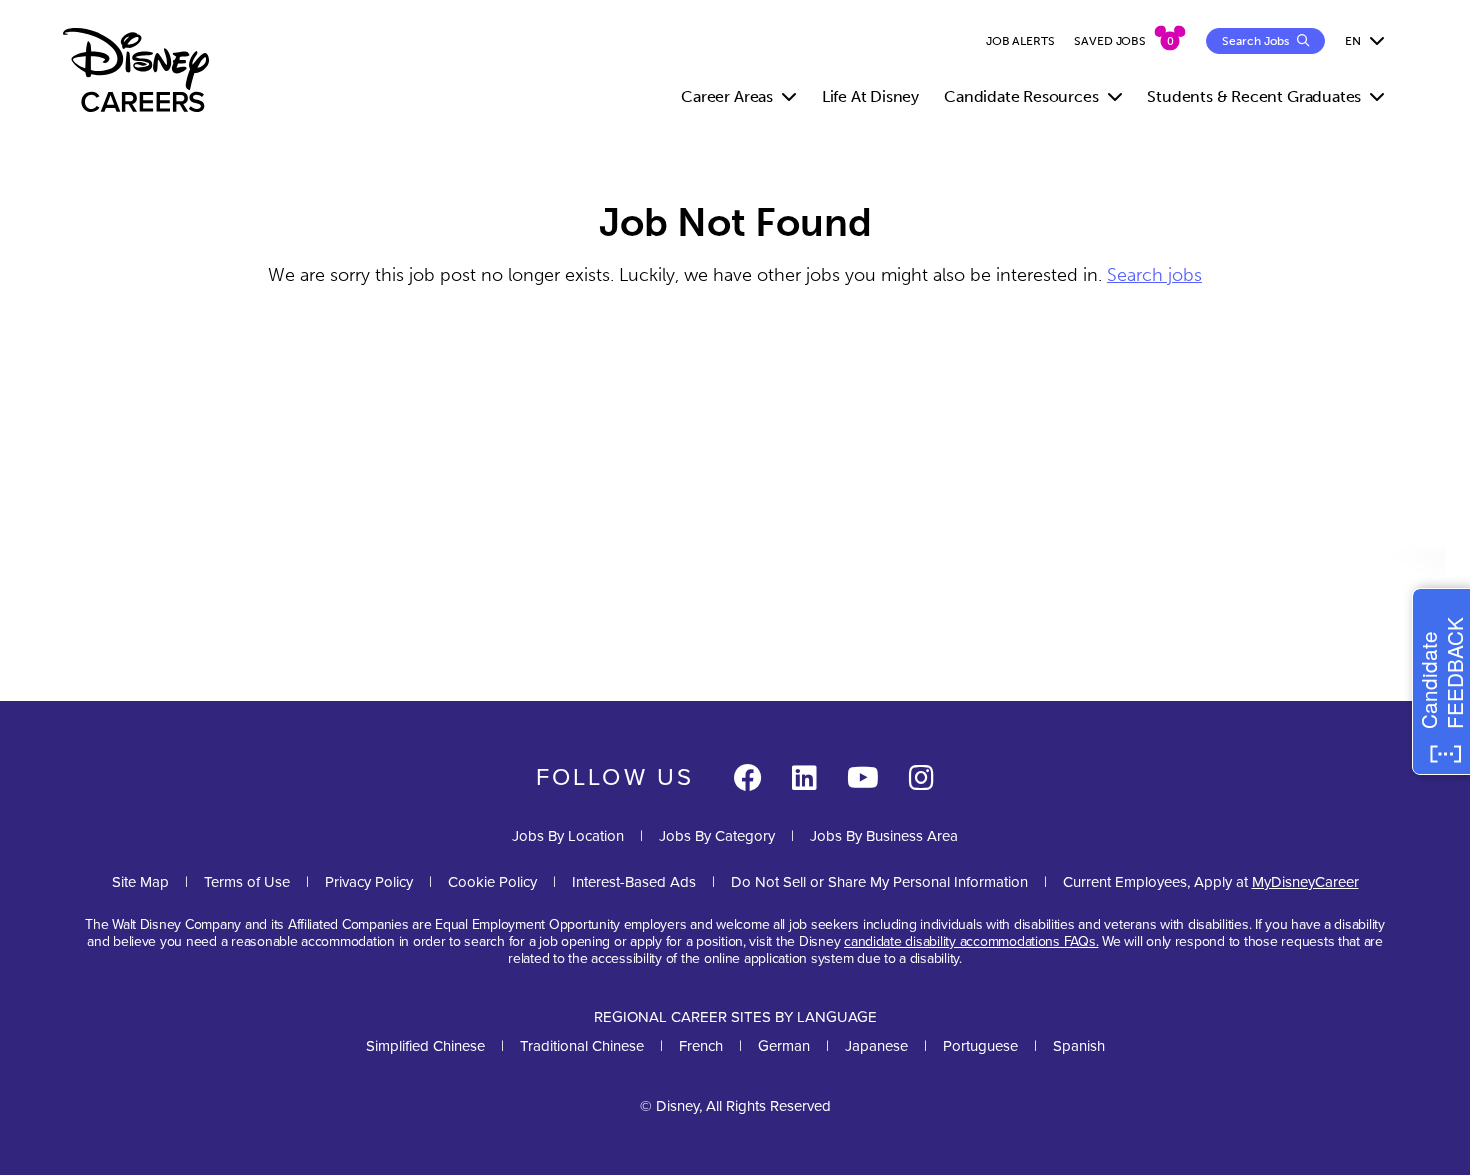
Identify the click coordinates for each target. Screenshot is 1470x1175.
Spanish (1079, 1046)
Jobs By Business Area (884, 836)
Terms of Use (247, 882)
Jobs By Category (717, 836)
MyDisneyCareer (1305, 882)
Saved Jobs (1110, 41)
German (784, 1046)
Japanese (876, 1046)
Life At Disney (870, 96)
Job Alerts (1020, 41)
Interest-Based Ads (634, 882)
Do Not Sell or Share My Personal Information (879, 882)
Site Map (140, 882)
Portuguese (980, 1046)
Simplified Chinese (425, 1046)
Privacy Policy (369, 882)
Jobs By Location (568, 836)
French (701, 1046)
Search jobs (1154, 275)
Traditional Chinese (582, 1046)
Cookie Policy (492, 882)
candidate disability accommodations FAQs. (971, 941)
